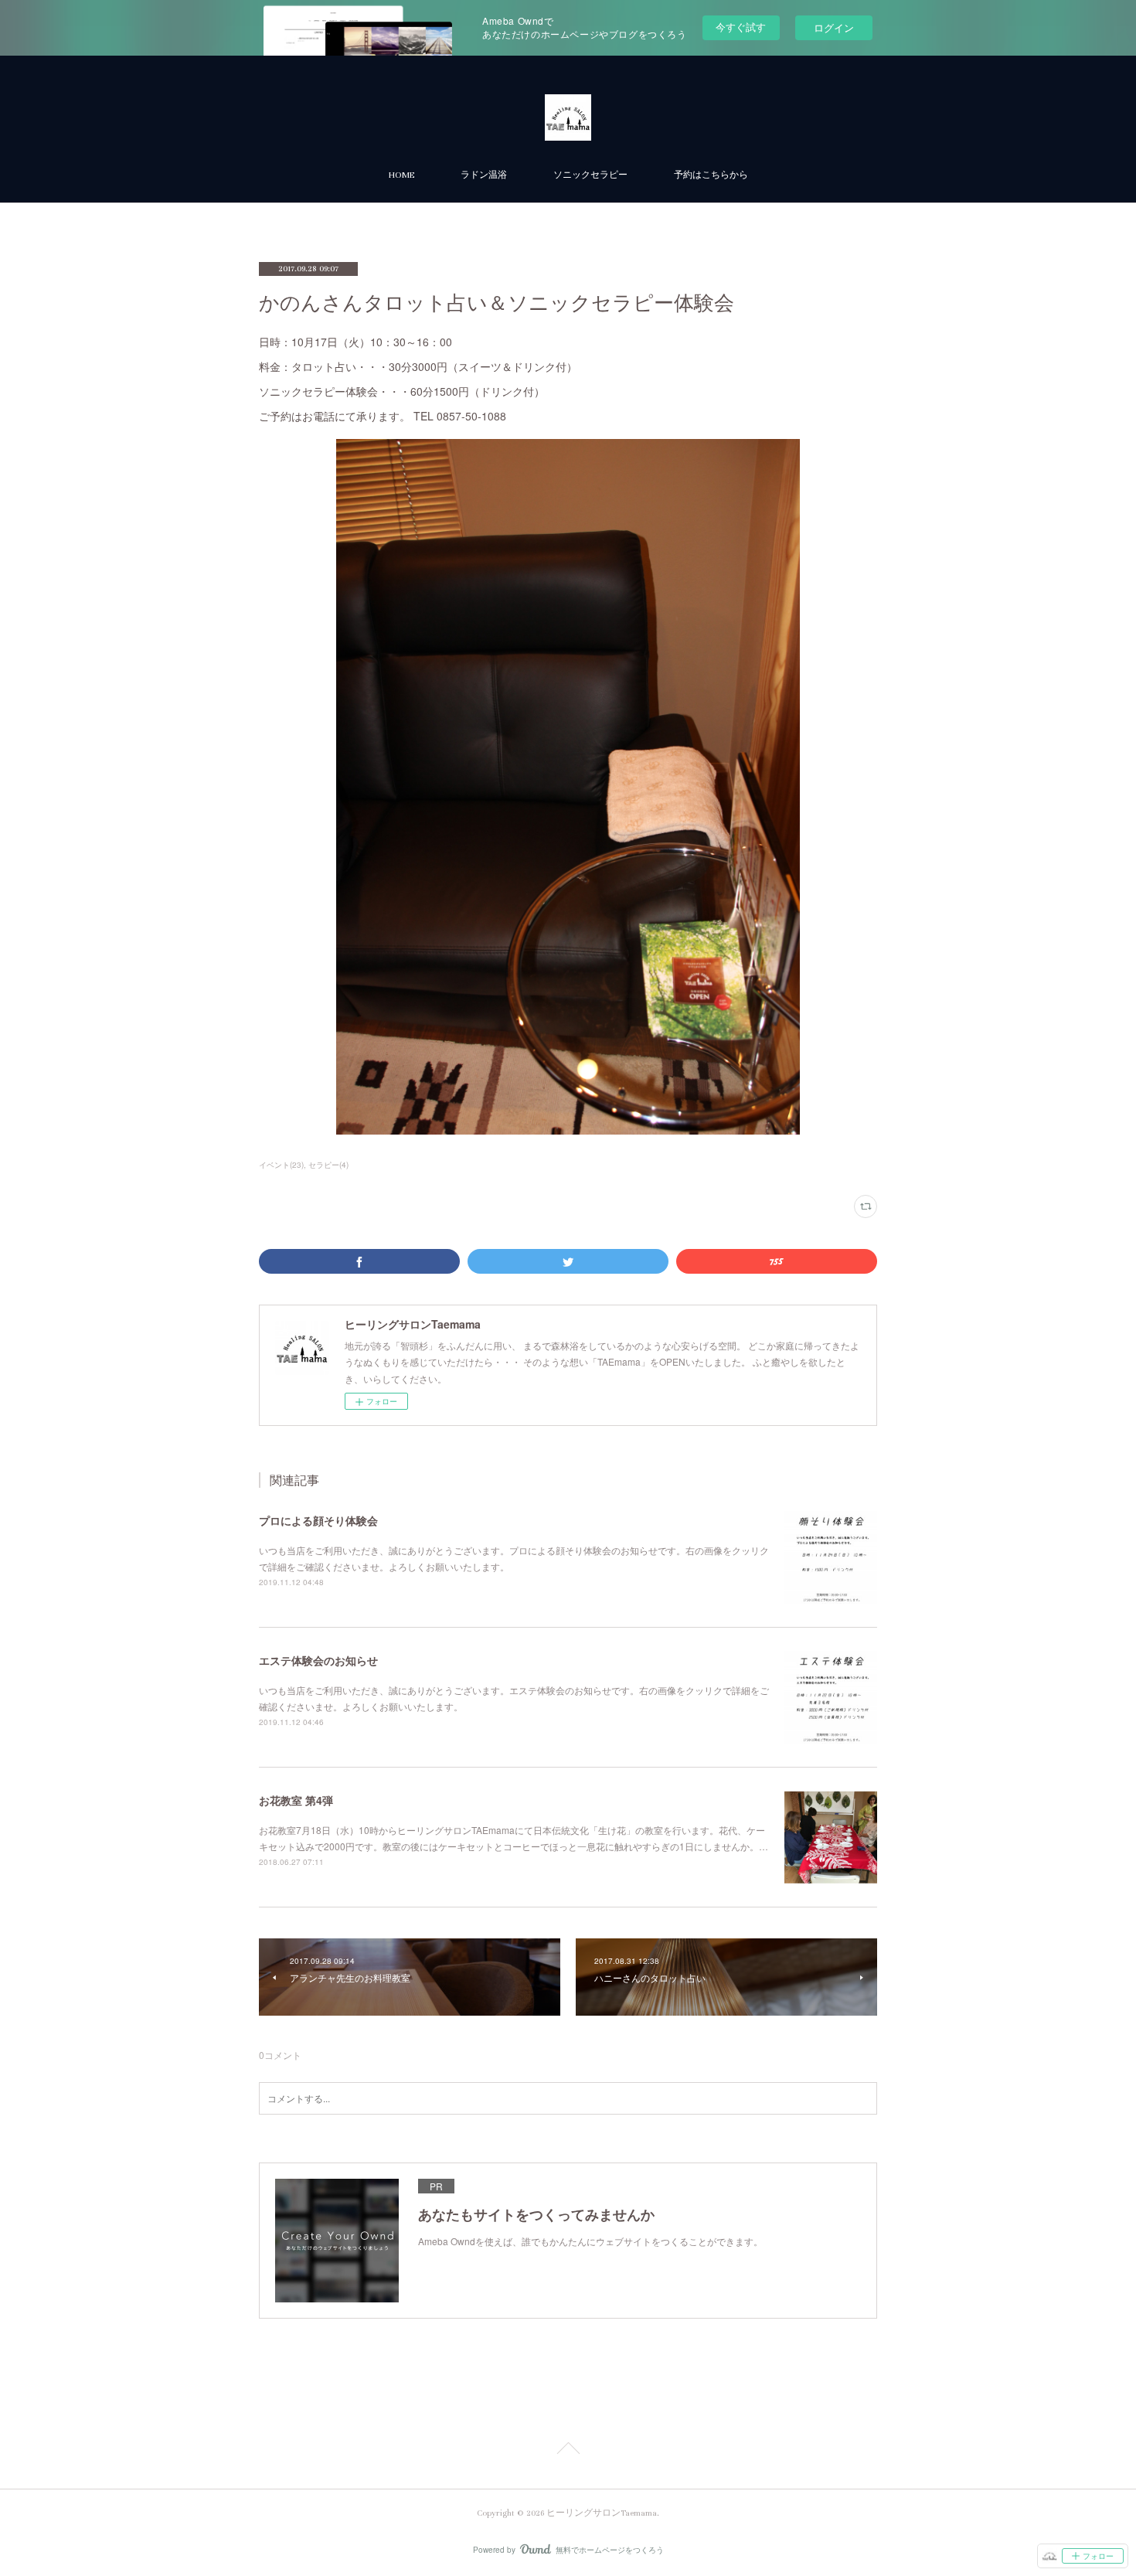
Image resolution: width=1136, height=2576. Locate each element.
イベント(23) (281, 1165)
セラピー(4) (328, 1165)
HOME (401, 175)
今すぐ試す (741, 27)
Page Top (568, 2451)
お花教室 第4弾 (296, 1800)
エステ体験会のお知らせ (318, 1660)
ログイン (834, 27)
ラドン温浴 (484, 175)
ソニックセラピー (590, 175)
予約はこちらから (711, 175)
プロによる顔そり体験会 (318, 1520)
